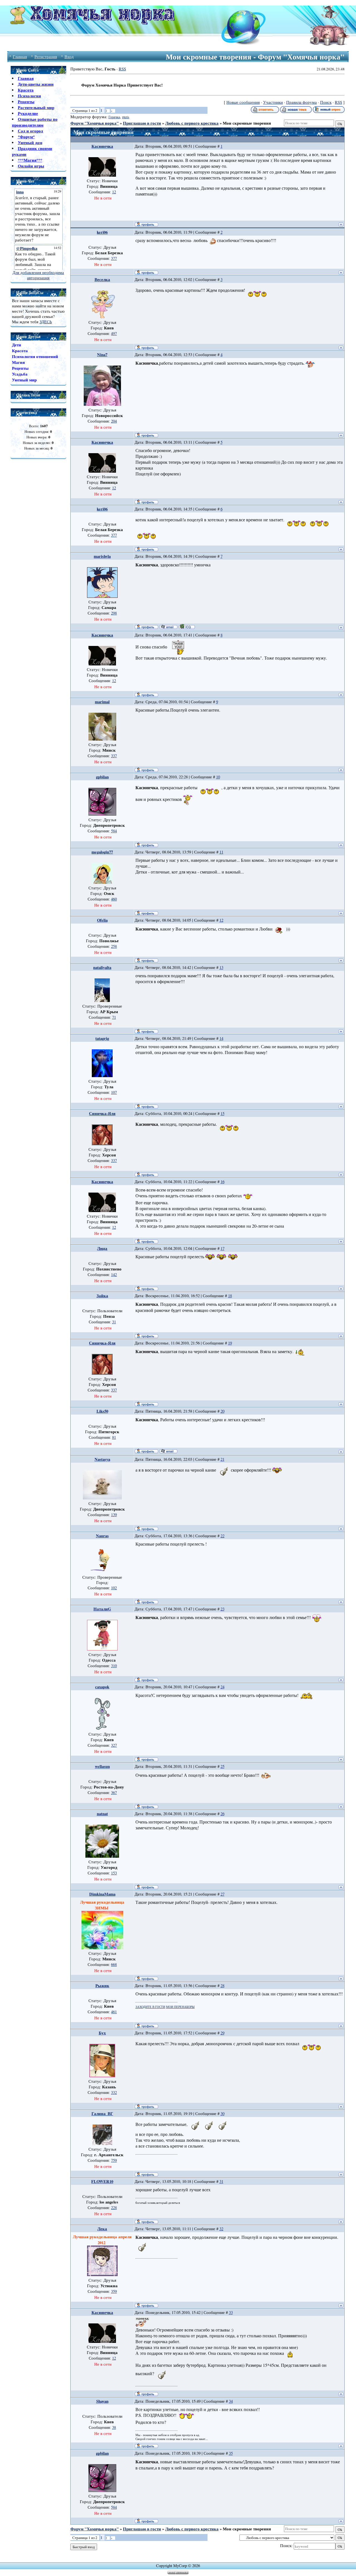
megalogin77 (102, 852)
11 (221, 852)
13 (221, 967)
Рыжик (102, 1986)
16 (222, 1182)
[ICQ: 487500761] (187, 626)
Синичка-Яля (102, 1113)
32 (221, 2229)
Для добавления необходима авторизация (38, 275)
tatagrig (102, 1038)
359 (114, 2291)
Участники (273, 102)
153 (114, 1873)
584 (114, 831)
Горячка (114, 117)
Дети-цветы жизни (36, 84)
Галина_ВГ (102, 2114)
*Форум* (26, 137)
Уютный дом (30, 143)
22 (222, 1536)
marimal (102, 702)
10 (218, 777)
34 (231, 2401)
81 (114, 1437)
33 (231, 2312)
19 (230, 1343)
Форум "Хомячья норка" (95, 123)
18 (230, 1296)
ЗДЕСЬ (46, 322)
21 (222, 1459)
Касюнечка (102, 146)
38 (114, 2427)
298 (114, 613)
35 (231, 2453)
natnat (102, 1814)
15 (222, 1113)
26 (222, 1814)
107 (114, 1092)
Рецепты (26, 102)
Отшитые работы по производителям (35, 122)
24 (222, 1687)
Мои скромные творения (247, 123)
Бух (102, 2033)
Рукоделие (28, 113)
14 (221, 1038)
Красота (26, 90)
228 (114, 2208)
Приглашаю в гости (142, 123)
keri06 (102, 232)
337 (114, 756)
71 (114, 1017)
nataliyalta (102, 967)
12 (114, 192)
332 (114, 2092)
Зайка (102, 1296)
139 (114, 1515)
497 (114, 333)
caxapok (102, 1687)
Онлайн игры (31, 166)
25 (222, 1766)
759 (114, 2160)
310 (114, 1666)
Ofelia (102, 920)
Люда (102, 1248)
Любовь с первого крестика (192, 123)
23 (222, 1609)
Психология (29, 96)
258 (114, 946)
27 (222, 1894)
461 (114, 2012)
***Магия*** (30, 160)
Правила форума (301, 102)
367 (114, 1792)
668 (114, 1964)
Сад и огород (30, 131)
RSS (122, 69)
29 (222, 2033)
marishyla (102, 556)
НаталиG (102, 1609)
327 (114, 1745)
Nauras (102, 1536)
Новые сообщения (243, 102)
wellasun (102, 1766)
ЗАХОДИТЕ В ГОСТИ (150, 2007)
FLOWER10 (102, 2181)
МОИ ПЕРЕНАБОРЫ (180, 2007)
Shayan (102, 2401)
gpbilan (102, 777)
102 (114, 1588)
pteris (126, 117)
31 (114, 1322)
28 (222, 1986)
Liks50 (102, 1411)
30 (222, 2114)
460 (114, 899)
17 (222, 1248)
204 (114, 421)
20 (222, 1411)
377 (114, 258)
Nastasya (102, 1459)
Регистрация (46, 57)
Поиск (326, 102)
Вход (69, 57)
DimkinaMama (102, 1894)
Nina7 (102, 355)
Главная (20, 57)
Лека (102, 2229)
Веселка (102, 279)
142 (114, 1275)
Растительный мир (36, 108)
